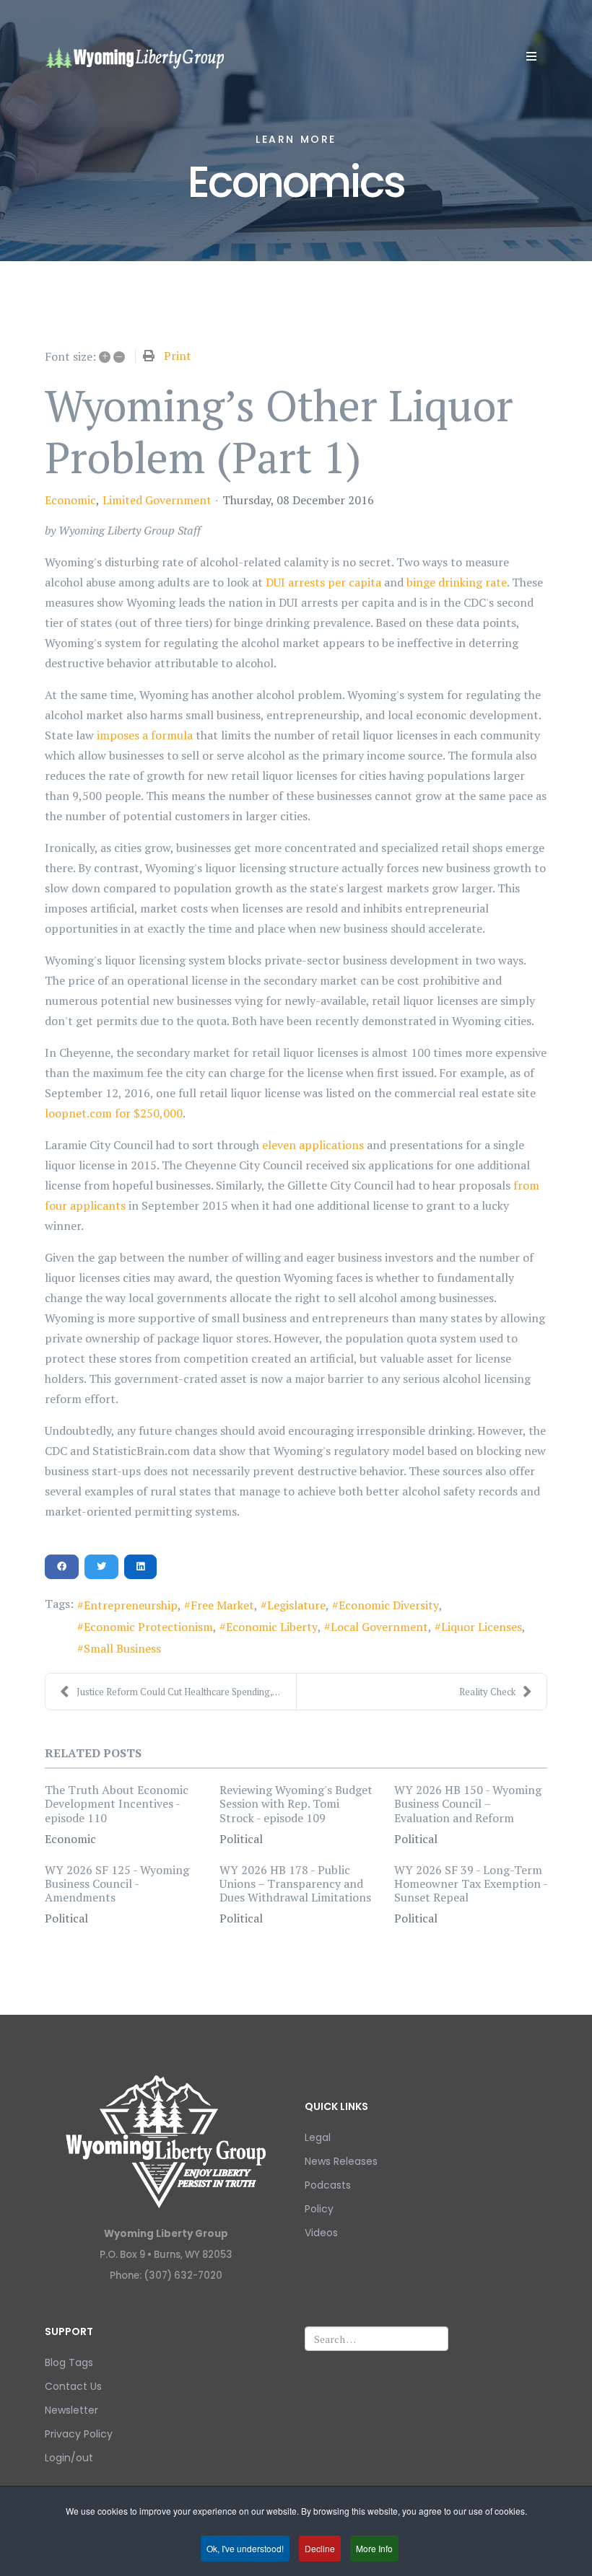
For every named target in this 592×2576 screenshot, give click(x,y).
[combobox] (376, 2339)
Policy (319, 2209)
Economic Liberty (272, 1627)
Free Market (222, 1605)
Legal (318, 2137)
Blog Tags (69, 2362)
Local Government (379, 1627)
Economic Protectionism (148, 1627)
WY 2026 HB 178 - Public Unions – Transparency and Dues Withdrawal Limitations (295, 1883)
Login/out (69, 2458)
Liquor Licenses (482, 1627)
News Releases (341, 2161)
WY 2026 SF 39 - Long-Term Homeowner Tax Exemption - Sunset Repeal (471, 1883)
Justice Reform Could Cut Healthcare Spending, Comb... (186, 1692)
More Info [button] (374, 2548)
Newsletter (71, 2410)
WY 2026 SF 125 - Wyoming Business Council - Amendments (117, 1883)
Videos (321, 2233)
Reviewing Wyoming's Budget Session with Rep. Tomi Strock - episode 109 (296, 1803)
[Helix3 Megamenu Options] (531, 56)
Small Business (122, 1648)
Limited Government (157, 500)
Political (241, 1839)
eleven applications (313, 1145)
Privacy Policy (79, 2434)
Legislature (296, 1605)
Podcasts (328, 2185)
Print (178, 356)
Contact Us (73, 2386)
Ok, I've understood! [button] (245, 2548)
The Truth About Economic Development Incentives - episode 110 (117, 1803)
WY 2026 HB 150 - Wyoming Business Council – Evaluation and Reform (468, 1803)
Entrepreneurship (131, 1605)
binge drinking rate (457, 582)
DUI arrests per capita (323, 582)
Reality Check (487, 1692)
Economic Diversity (389, 1605)
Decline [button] (320, 2548)
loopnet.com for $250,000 (114, 1113)
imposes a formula (145, 735)
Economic (70, 500)
